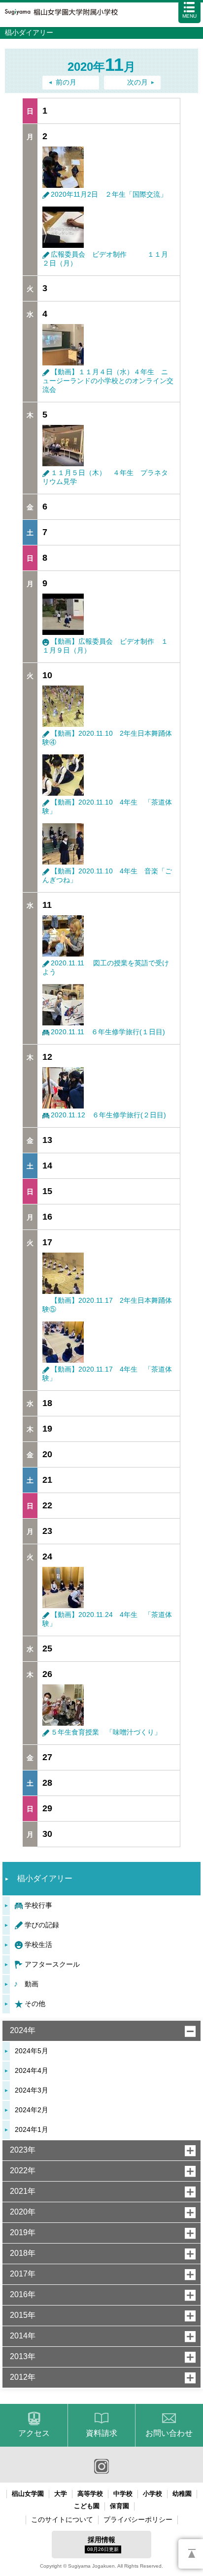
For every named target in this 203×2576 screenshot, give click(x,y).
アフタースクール (52, 1964)
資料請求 (101, 2433)
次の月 (137, 82)
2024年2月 (32, 2110)
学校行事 (38, 1905)
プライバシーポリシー (138, 2519)
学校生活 (38, 1945)
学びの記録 (42, 1925)
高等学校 (90, 2494)
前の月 (66, 82)
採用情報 (103, 2544)
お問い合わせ (169, 2433)
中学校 (123, 2494)
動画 (32, 1984)
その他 (35, 2004)
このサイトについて (62, 2519)
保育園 (119, 2506)
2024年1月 (32, 2129)
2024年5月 (32, 2051)
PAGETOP (191, 2554)
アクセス (34, 2433)
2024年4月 (32, 2070)
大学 (61, 2494)
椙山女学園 (28, 2494)
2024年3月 (32, 2090)
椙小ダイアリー (45, 1878)
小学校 (152, 2494)
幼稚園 (182, 2494)
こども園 (87, 2506)
